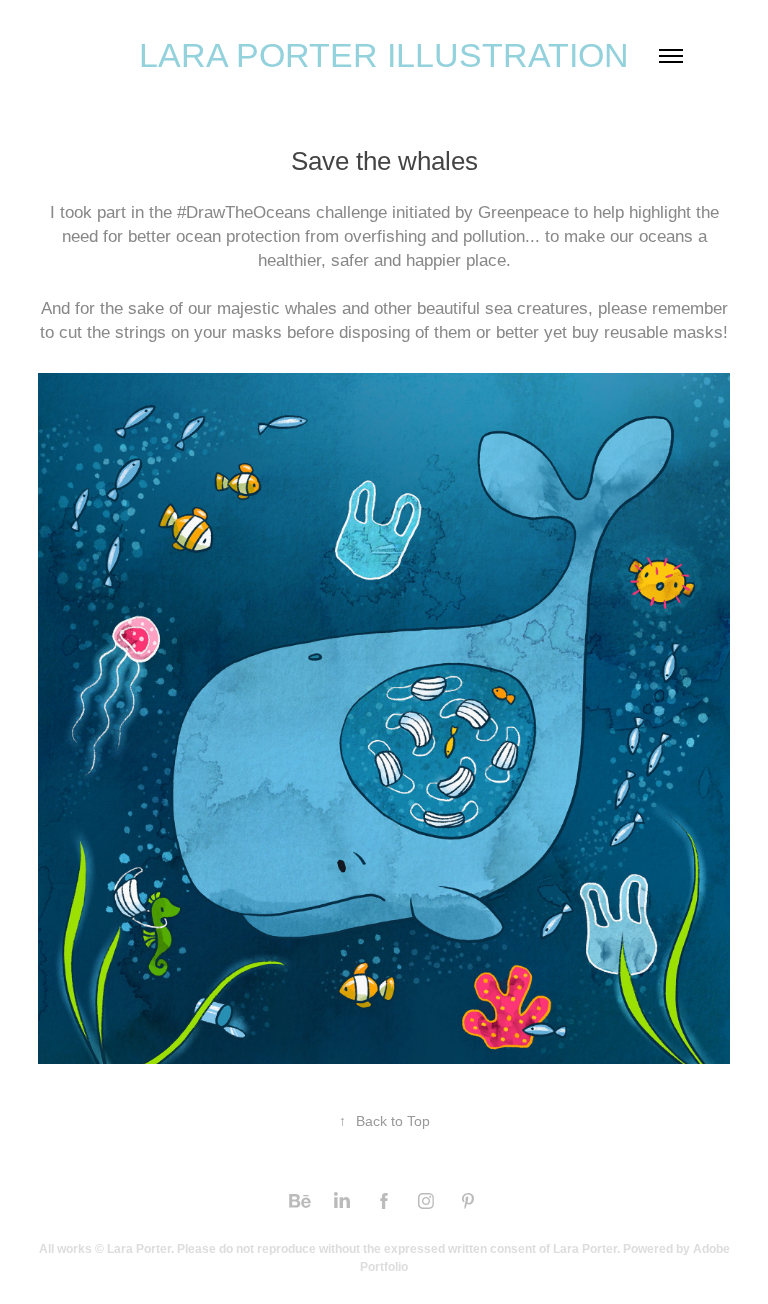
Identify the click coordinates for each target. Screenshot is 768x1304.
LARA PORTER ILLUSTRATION (384, 55)
